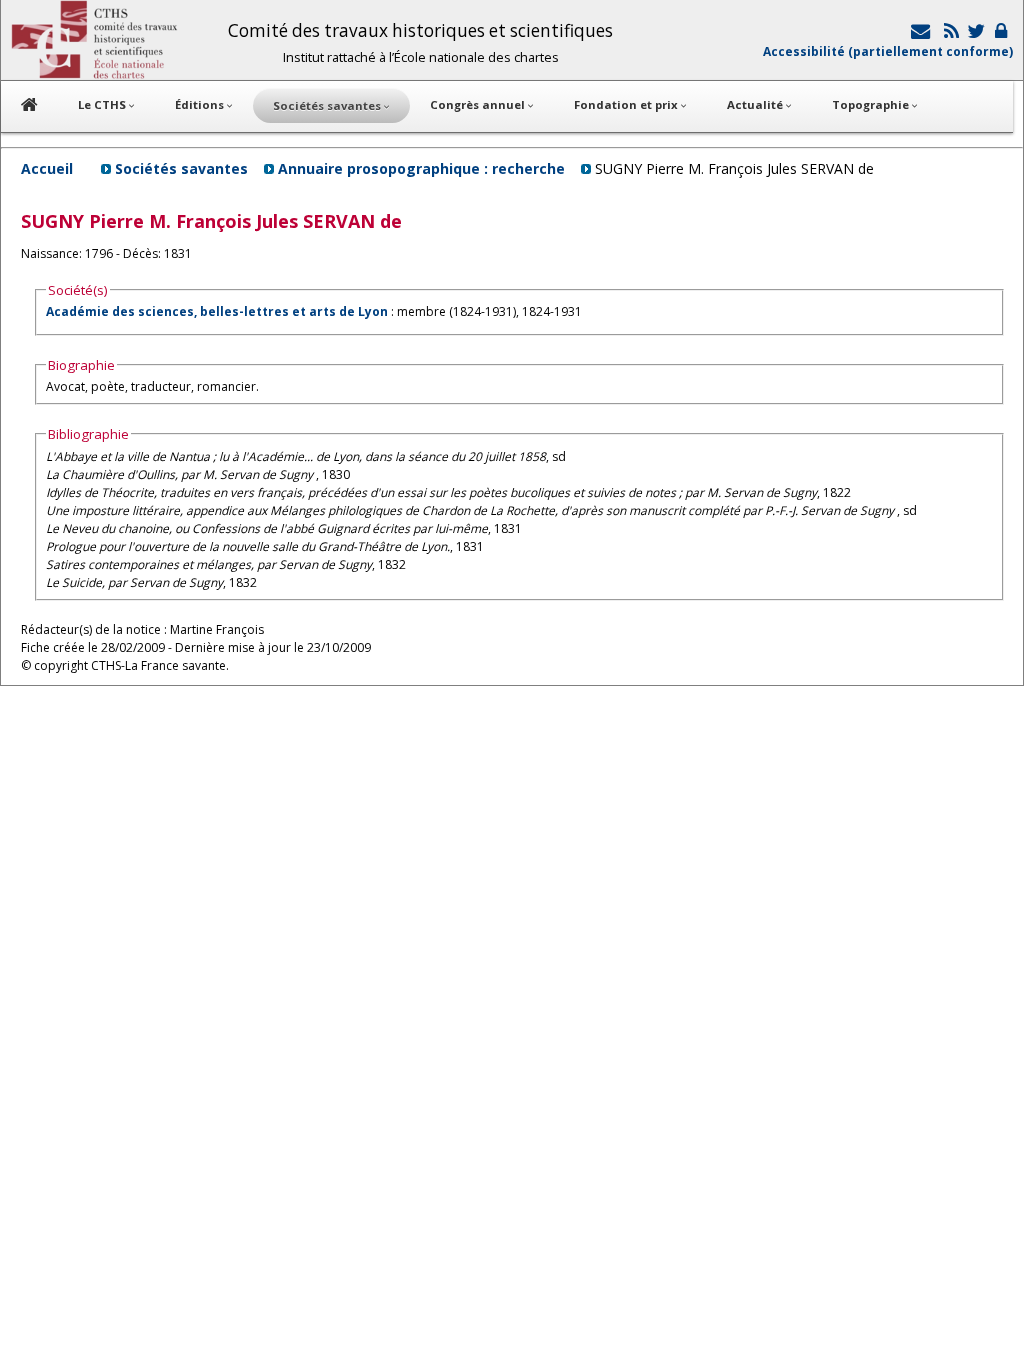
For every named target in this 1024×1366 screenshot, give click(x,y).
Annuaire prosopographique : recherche (421, 168)
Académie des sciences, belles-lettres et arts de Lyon (217, 311)
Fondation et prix (627, 104)
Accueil (47, 168)
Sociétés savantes (181, 168)
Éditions (201, 104)
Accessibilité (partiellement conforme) (888, 51)
